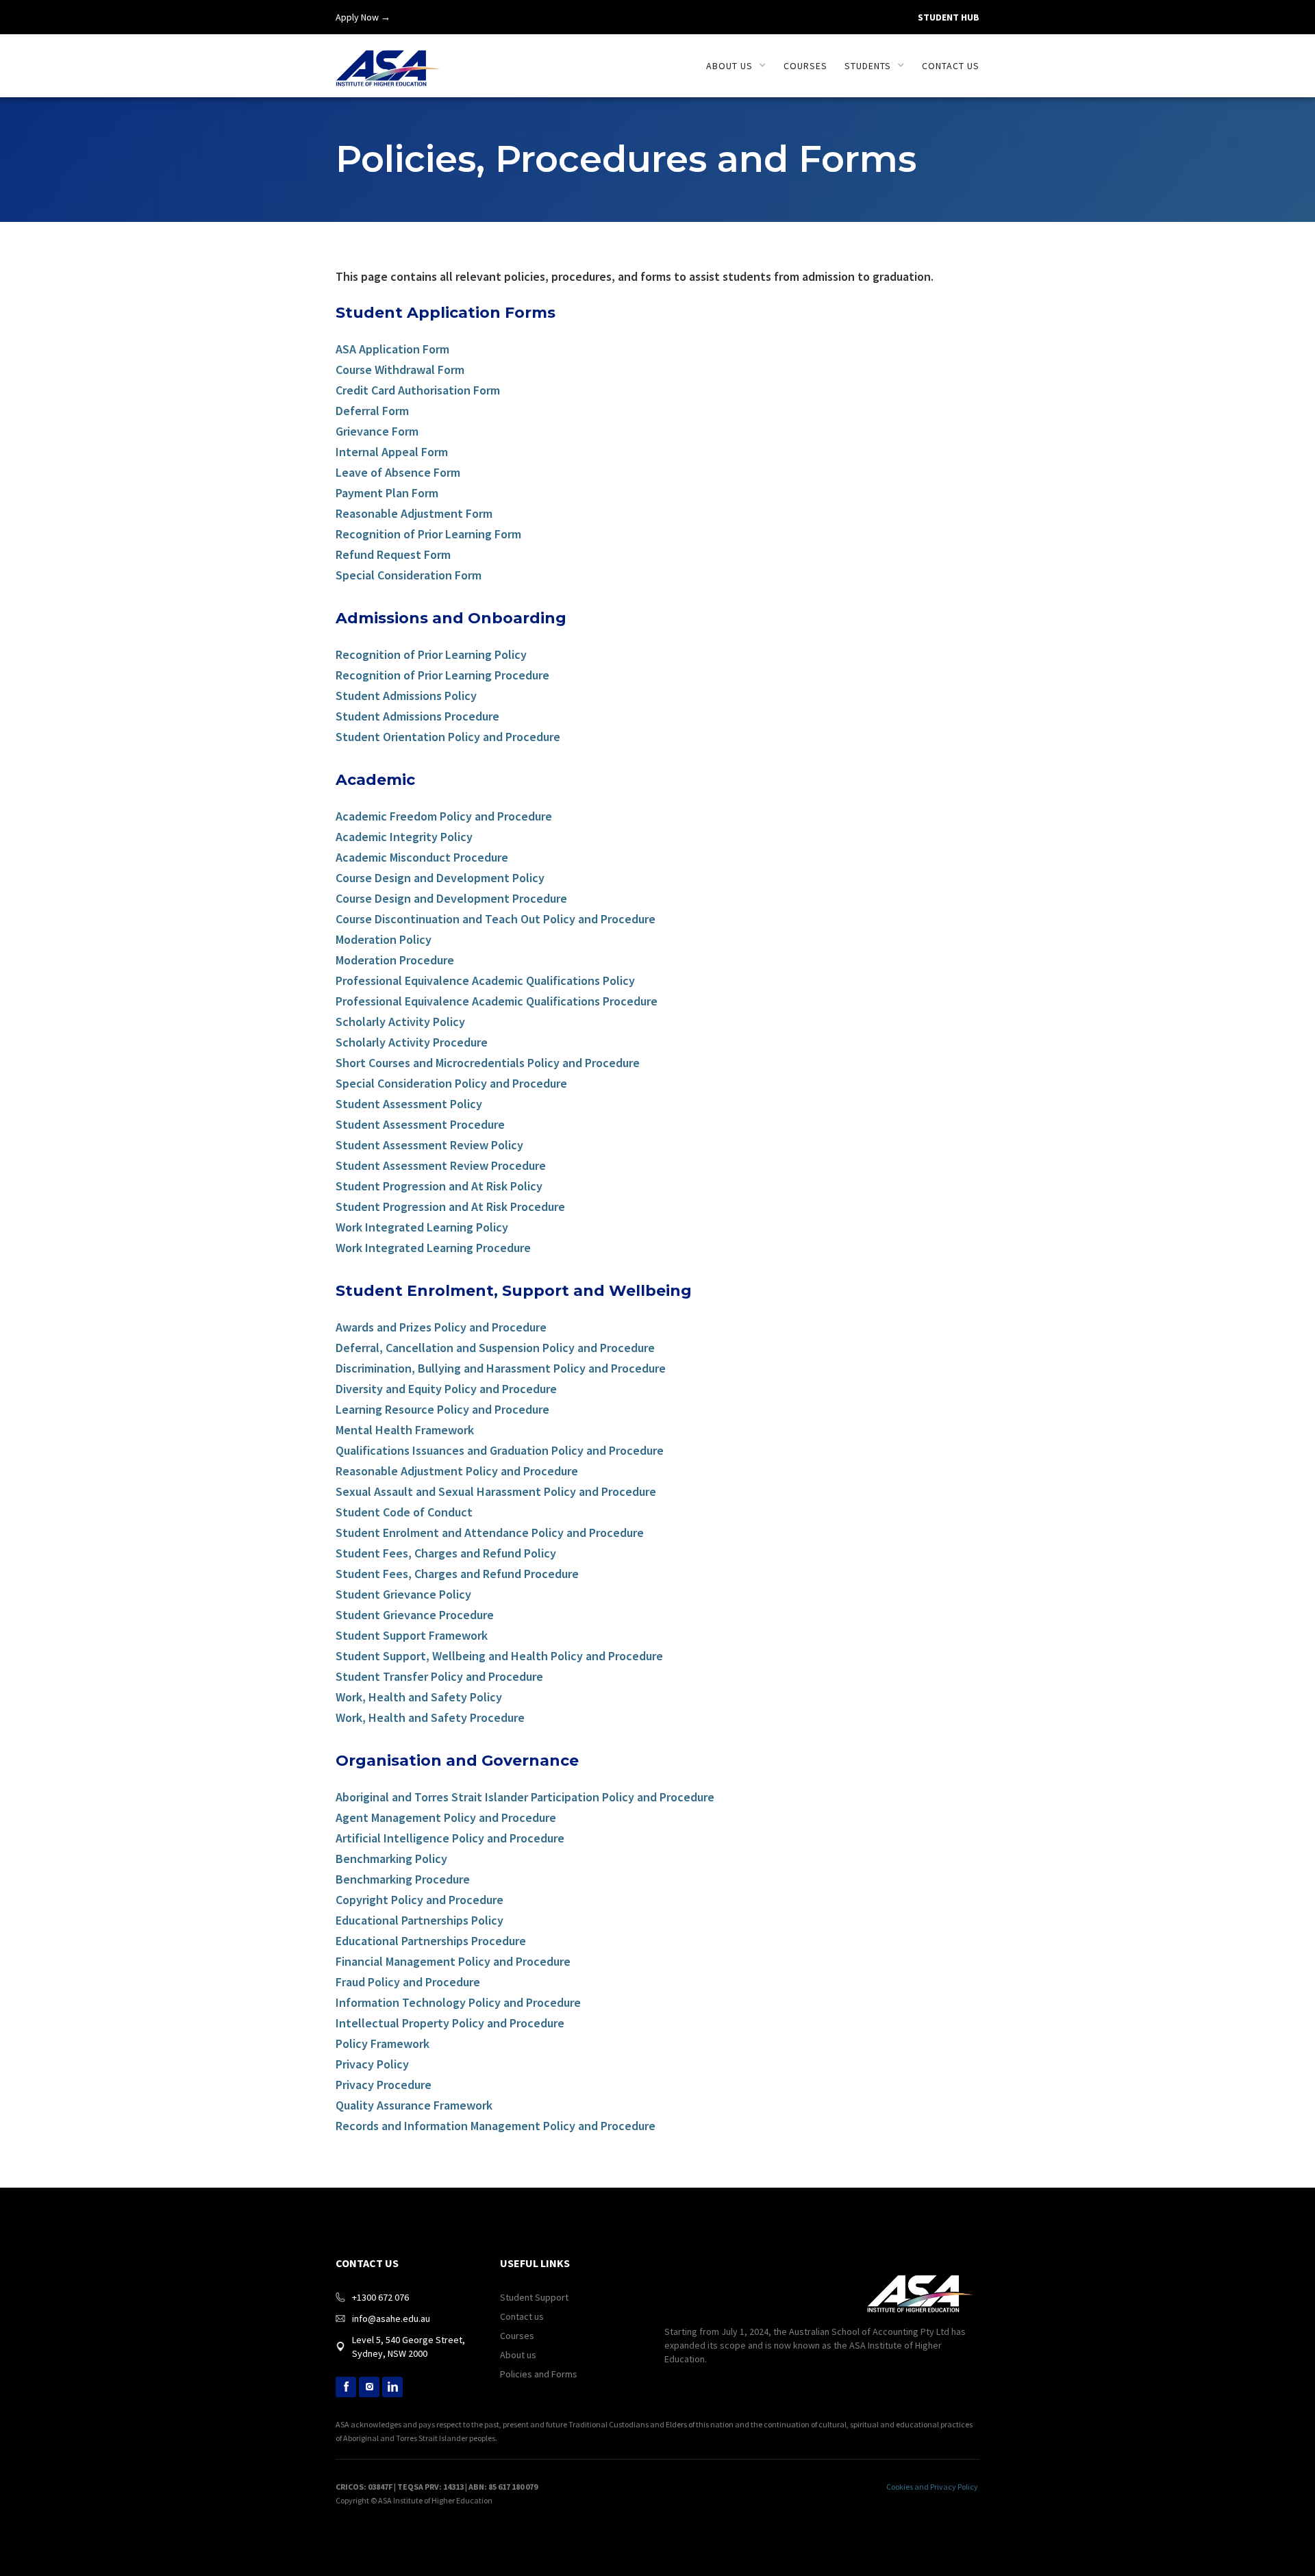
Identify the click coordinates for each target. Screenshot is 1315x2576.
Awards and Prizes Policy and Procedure (441, 1328)
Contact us (951, 66)
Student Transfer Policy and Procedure (439, 1677)
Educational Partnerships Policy (419, 1921)
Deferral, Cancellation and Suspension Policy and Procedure (495, 1348)
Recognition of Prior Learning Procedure (442, 676)
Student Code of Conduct (404, 1513)
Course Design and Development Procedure (451, 899)
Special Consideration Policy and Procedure (451, 1084)
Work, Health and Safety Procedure (430, 1718)
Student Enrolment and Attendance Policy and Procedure (490, 1533)
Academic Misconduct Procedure (422, 858)
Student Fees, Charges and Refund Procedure (457, 1574)
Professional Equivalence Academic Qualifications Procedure (497, 1002)
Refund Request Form (393, 555)
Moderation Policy (384, 940)
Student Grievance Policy (403, 1595)
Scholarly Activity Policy (400, 1022)
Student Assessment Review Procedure (441, 1166)
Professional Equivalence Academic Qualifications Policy (485, 981)
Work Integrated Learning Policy (422, 1228)
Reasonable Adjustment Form (414, 514)
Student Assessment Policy (409, 1104)
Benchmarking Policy (391, 1859)
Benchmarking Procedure (403, 1880)
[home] (388, 61)
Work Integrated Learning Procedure (433, 1248)
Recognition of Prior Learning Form (428, 535)
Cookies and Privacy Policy (932, 2487)
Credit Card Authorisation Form (418, 391)
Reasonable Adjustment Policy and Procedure (457, 1472)
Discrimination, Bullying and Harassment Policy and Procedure (501, 1369)
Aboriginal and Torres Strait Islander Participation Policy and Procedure (525, 1798)
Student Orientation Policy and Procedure (448, 737)
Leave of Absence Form (398, 473)
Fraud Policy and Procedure (408, 1983)
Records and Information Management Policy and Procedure (496, 2126)
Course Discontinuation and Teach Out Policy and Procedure (496, 920)
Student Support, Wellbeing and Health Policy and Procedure (499, 1656)
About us (518, 2355)
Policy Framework (383, 2044)
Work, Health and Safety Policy (419, 1698)
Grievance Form (377, 432)
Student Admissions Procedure (417, 717)
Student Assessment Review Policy (429, 1146)
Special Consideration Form (409, 576)
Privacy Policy (372, 2065)
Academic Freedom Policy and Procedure (444, 817)
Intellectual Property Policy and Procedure (450, 2024)
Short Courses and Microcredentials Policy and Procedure (488, 1063)
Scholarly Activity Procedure (412, 1043)
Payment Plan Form (387, 493)
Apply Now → (363, 17)
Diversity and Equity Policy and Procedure (446, 1389)
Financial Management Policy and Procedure (453, 1962)
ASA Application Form (392, 350)
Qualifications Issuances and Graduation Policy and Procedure (500, 1451)
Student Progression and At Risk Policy (439, 1187)
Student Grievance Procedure (415, 1615)
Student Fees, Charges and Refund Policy (446, 1554)
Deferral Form (372, 411)
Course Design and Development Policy (440, 878)
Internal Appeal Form (392, 452)
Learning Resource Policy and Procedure (442, 1410)
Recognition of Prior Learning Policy (431, 655)
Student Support (534, 2297)
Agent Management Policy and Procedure (446, 1818)
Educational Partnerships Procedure (431, 1941)
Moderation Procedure (395, 961)
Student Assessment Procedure (420, 1125)
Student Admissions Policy (406, 696)
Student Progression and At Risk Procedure (450, 1207)
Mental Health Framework (405, 1430)
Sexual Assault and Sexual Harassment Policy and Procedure (496, 1492)
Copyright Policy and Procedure (419, 1900)
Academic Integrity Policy (404, 837)
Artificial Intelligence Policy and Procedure (450, 1839)
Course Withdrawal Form (400, 370)
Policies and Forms (539, 2374)
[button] (736, 66)
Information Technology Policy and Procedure (458, 2003)
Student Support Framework (412, 1636)
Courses (805, 66)
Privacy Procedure (384, 2085)
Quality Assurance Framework (414, 2106)
